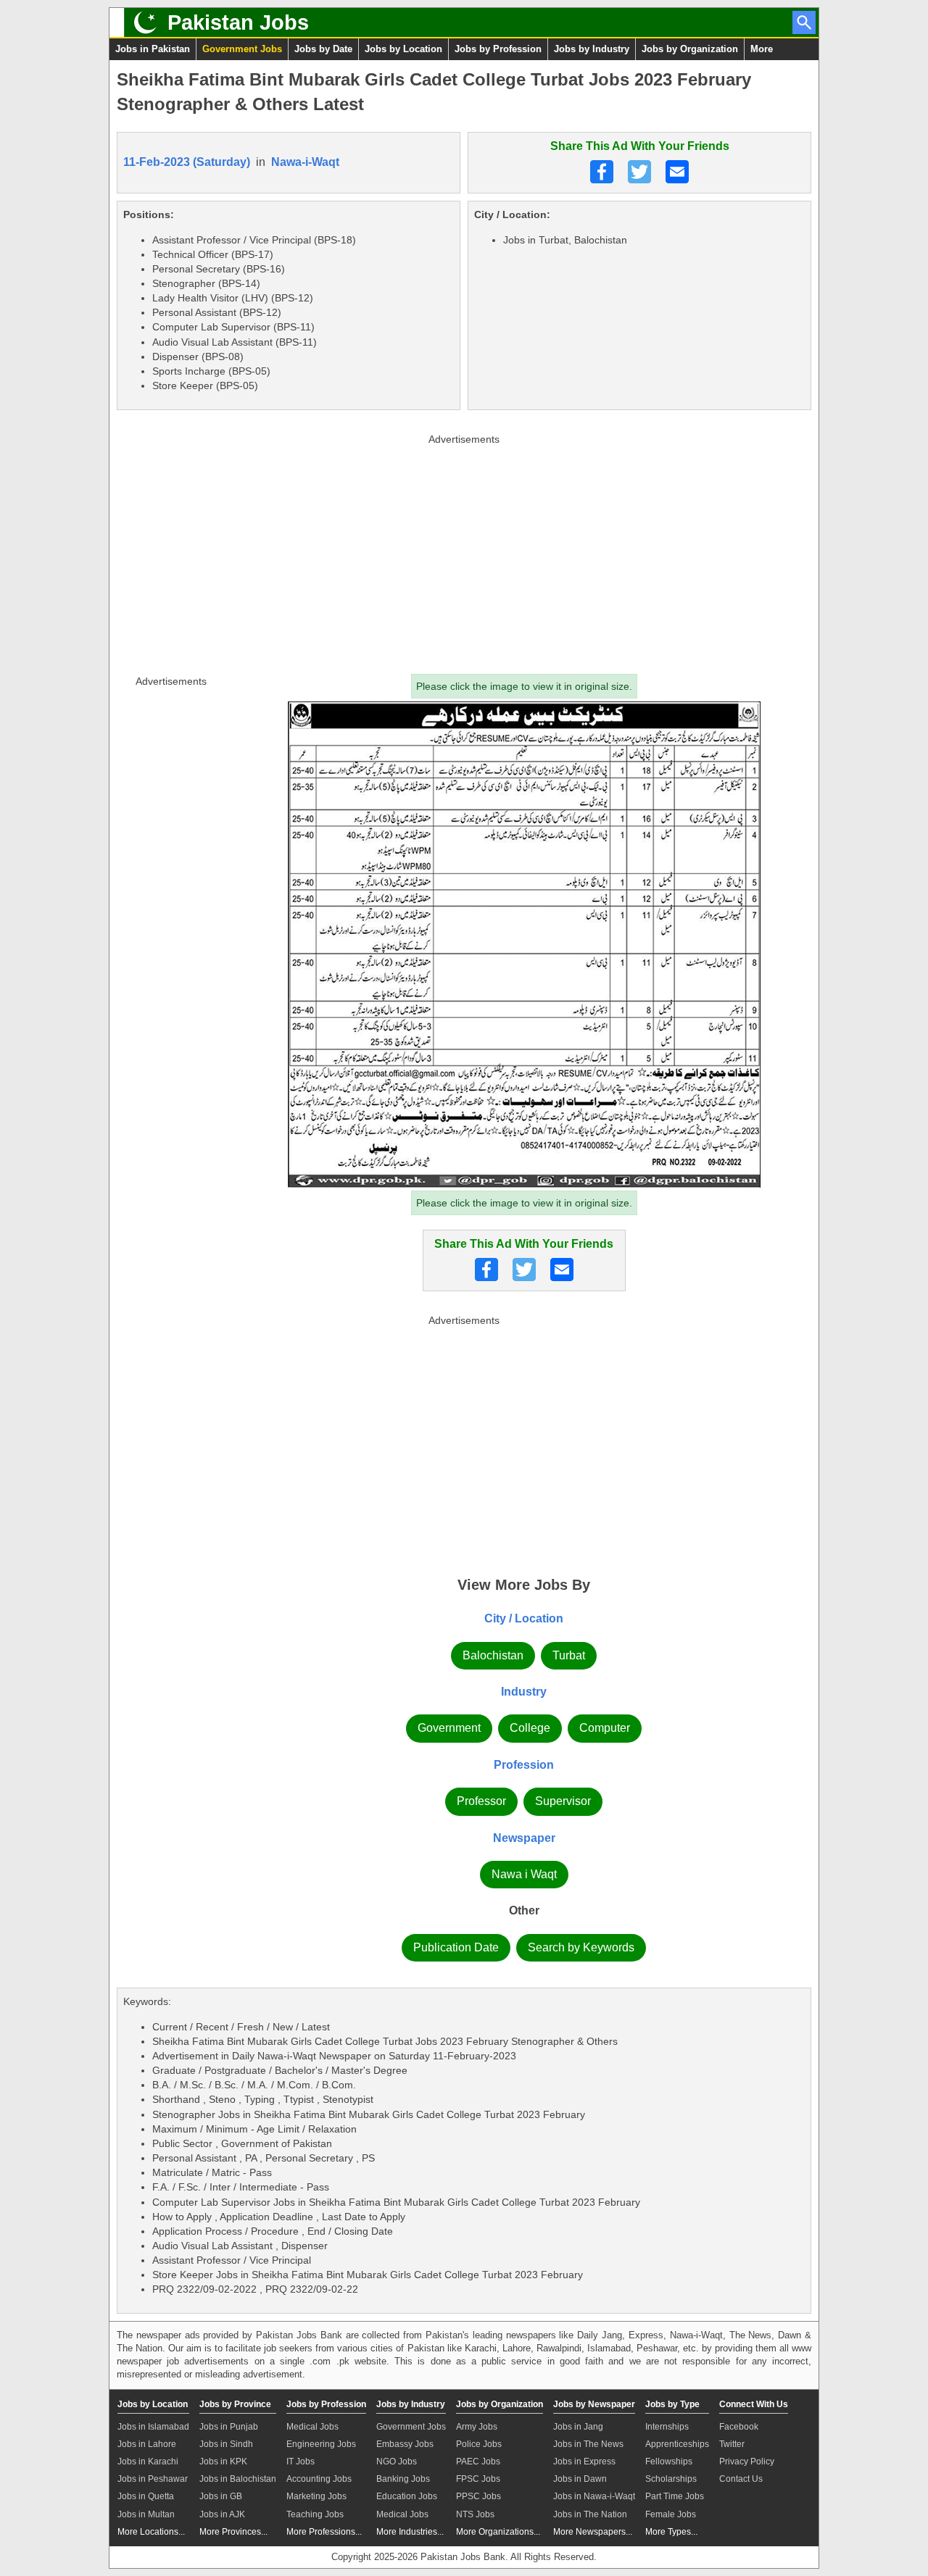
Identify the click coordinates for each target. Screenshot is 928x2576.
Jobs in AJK (222, 2514)
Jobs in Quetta (146, 2496)
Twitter (732, 2444)
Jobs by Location (403, 49)
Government (449, 1728)
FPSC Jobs (478, 2479)
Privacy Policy (747, 2462)
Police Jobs (479, 2444)
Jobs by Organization (690, 49)
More (762, 49)
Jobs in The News (588, 2444)
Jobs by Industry (592, 49)
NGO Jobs (397, 2462)
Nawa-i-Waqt (305, 162)
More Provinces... (233, 2532)
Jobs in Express (584, 2462)
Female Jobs (671, 2514)
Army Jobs (477, 2427)
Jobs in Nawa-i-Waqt (594, 2496)
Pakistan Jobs (238, 22)
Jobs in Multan (146, 2514)
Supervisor (563, 1801)
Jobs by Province (235, 2404)
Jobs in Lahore (147, 2444)
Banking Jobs (403, 2479)
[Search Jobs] (804, 22)
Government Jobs (242, 49)
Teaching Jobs (315, 2514)
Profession (524, 1765)
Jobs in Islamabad (153, 2427)
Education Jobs (407, 2496)
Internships (667, 2427)
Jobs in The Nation (590, 2514)
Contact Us (741, 2479)
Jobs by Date (323, 49)
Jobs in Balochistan (238, 2479)
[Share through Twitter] (639, 172)
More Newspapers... (593, 2532)
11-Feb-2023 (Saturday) (187, 162)
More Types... (671, 2532)
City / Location (524, 1618)
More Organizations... (498, 2532)
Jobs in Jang (578, 2427)
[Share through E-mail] (677, 172)
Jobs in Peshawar (153, 2479)
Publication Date (456, 1947)
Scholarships (671, 2479)
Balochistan (493, 1655)
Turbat (569, 1655)
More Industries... (410, 2532)
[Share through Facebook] (602, 172)
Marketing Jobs (316, 2496)
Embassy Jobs (405, 2444)
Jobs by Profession (498, 49)
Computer (605, 1728)
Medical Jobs (312, 2427)
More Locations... (151, 2532)
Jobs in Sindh (226, 2444)
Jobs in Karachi (148, 2462)
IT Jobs (301, 2462)
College (530, 1728)
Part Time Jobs (675, 2496)
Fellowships (669, 2462)
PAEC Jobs (478, 2462)
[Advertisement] (464, 551)
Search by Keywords (581, 1947)
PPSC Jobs (478, 2496)
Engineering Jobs (321, 2444)
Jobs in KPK (223, 2462)
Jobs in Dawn (580, 2479)
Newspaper (524, 1838)
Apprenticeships (677, 2444)
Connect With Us (754, 2404)
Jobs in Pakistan (153, 49)
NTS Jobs (475, 2514)
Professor (481, 1801)
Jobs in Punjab (229, 2427)
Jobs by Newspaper (594, 2404)
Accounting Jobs (319, 2479)
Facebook (739, 2427)
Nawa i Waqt (524, 1874)
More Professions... (324, 2532)
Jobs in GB (221, 2496)
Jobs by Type (672, 2404)
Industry (524, 1692)
